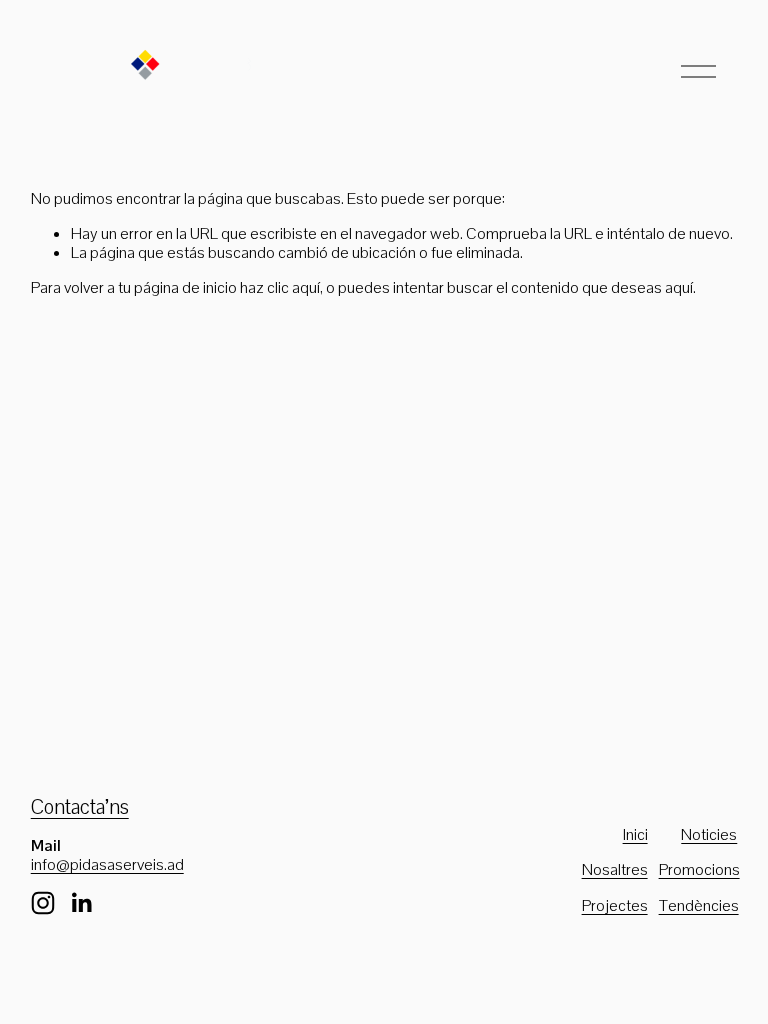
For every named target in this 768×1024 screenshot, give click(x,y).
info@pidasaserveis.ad (107, 864)
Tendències (699, 905)
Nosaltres (615, 869)
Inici (635, 834)
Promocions (699, 869)
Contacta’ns (80, 807)
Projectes (615, 905)
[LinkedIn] (81, 903)
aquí (679, 287)
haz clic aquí (280, 287)
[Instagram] (43, 903)
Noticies (709, 834)
